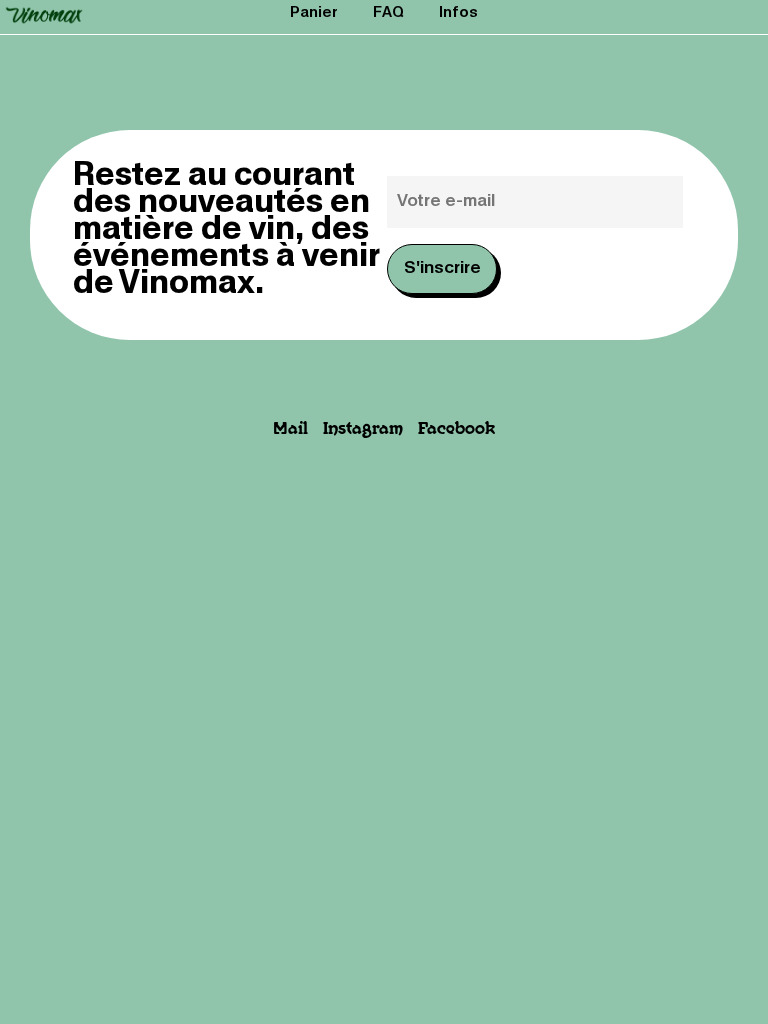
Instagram (363, 429)
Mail (290, 429)
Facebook (456, 429)
